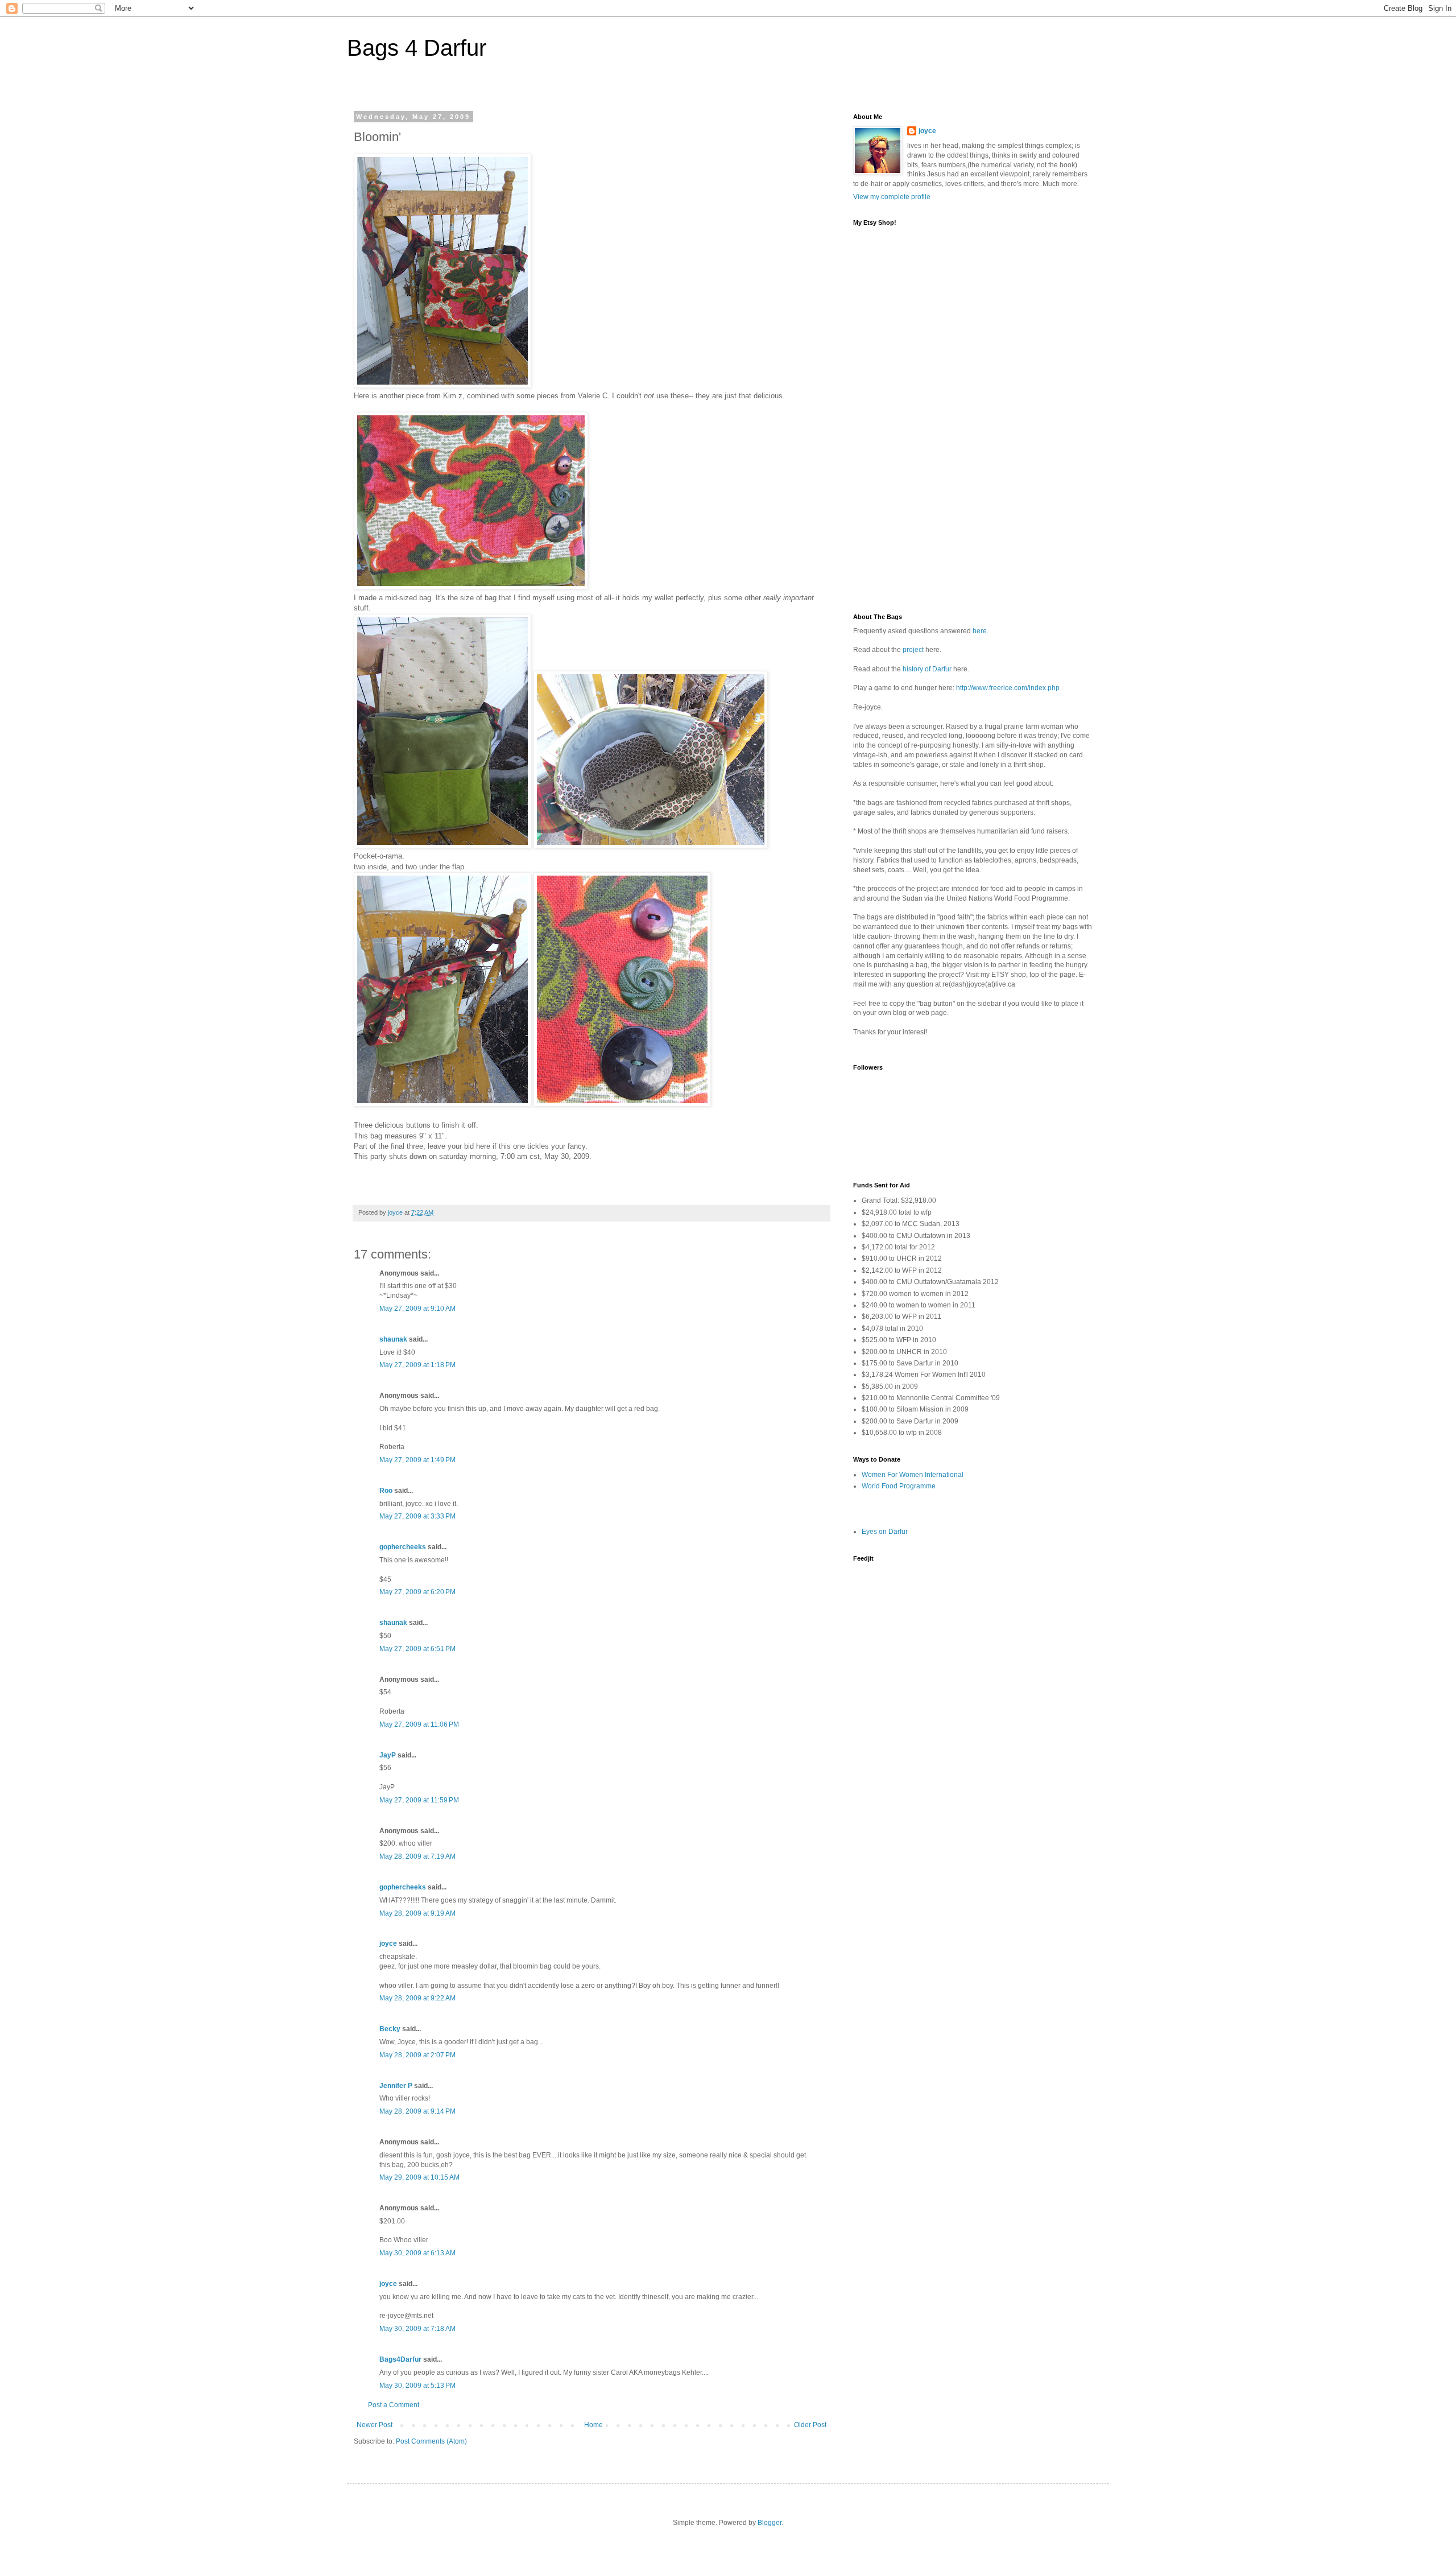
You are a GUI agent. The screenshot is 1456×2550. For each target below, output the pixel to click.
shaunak (393, 1339)
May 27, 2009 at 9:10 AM (417, 1309)
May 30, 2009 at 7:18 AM (417, 2329)
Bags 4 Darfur (417, 48)
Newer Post (375, 2425)
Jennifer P (396, 2086)
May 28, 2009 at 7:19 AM (417, 1856)
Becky (390, 2029)
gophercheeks (403, 1547)
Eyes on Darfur (885, 1532)
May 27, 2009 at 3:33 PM (417, 1516)
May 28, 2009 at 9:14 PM (417, 2111)
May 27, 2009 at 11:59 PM (419, 1800)
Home (593, 2425)
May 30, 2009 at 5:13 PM (417, 2386)
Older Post (810, 2425)
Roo (386, 1491)
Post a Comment (394, 2405)
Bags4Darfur (400, 2359)
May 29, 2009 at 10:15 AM (419, 2177)
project (913, 650)
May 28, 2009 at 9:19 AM (417, 1913)
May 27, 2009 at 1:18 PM (417, 1365)
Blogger (770, 2523)
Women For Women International (913, 1475)
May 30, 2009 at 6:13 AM (417, 2253)
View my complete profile (892, 197)
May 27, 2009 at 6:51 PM (417, 1649)
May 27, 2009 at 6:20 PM (417, 1592)
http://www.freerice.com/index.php (1008, 688)
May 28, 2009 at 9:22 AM (417, 1998)
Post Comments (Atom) (431, 2441)
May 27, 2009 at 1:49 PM (417, 1460)
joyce (388, 1944)
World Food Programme (899, 1486)
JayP (388, 1755)
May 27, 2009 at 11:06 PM (419, 1724)
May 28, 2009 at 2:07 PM (417, 2055)
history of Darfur (927, 669)
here (980, 631)
